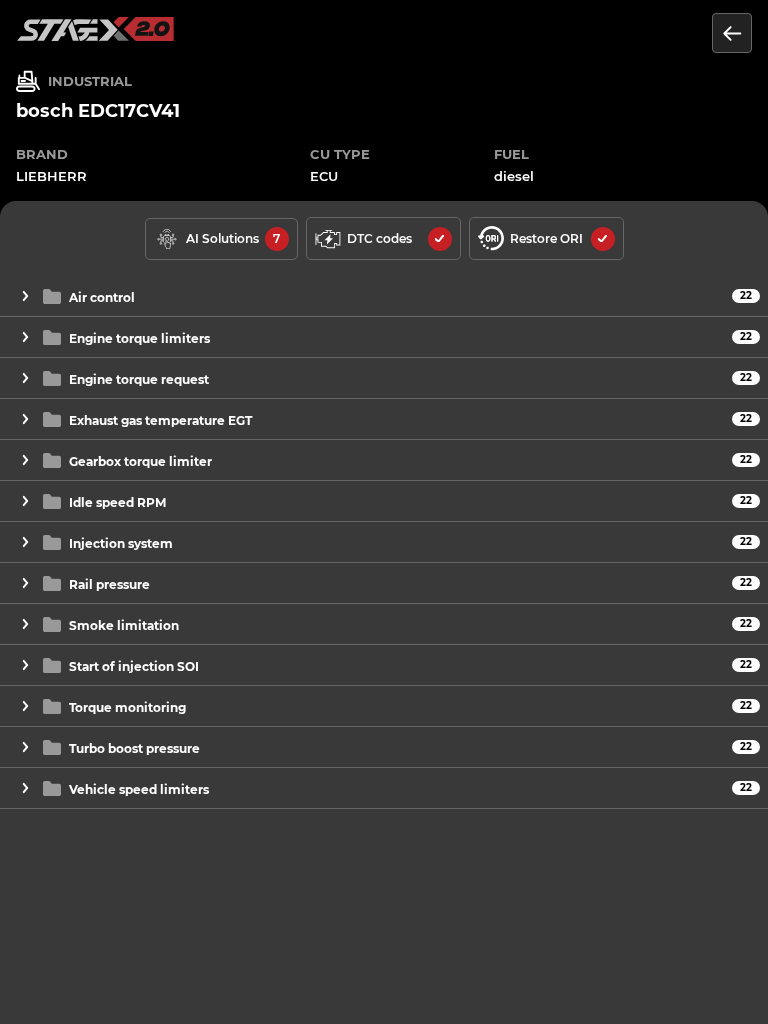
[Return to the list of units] (732, 33)
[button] (384, 296)
